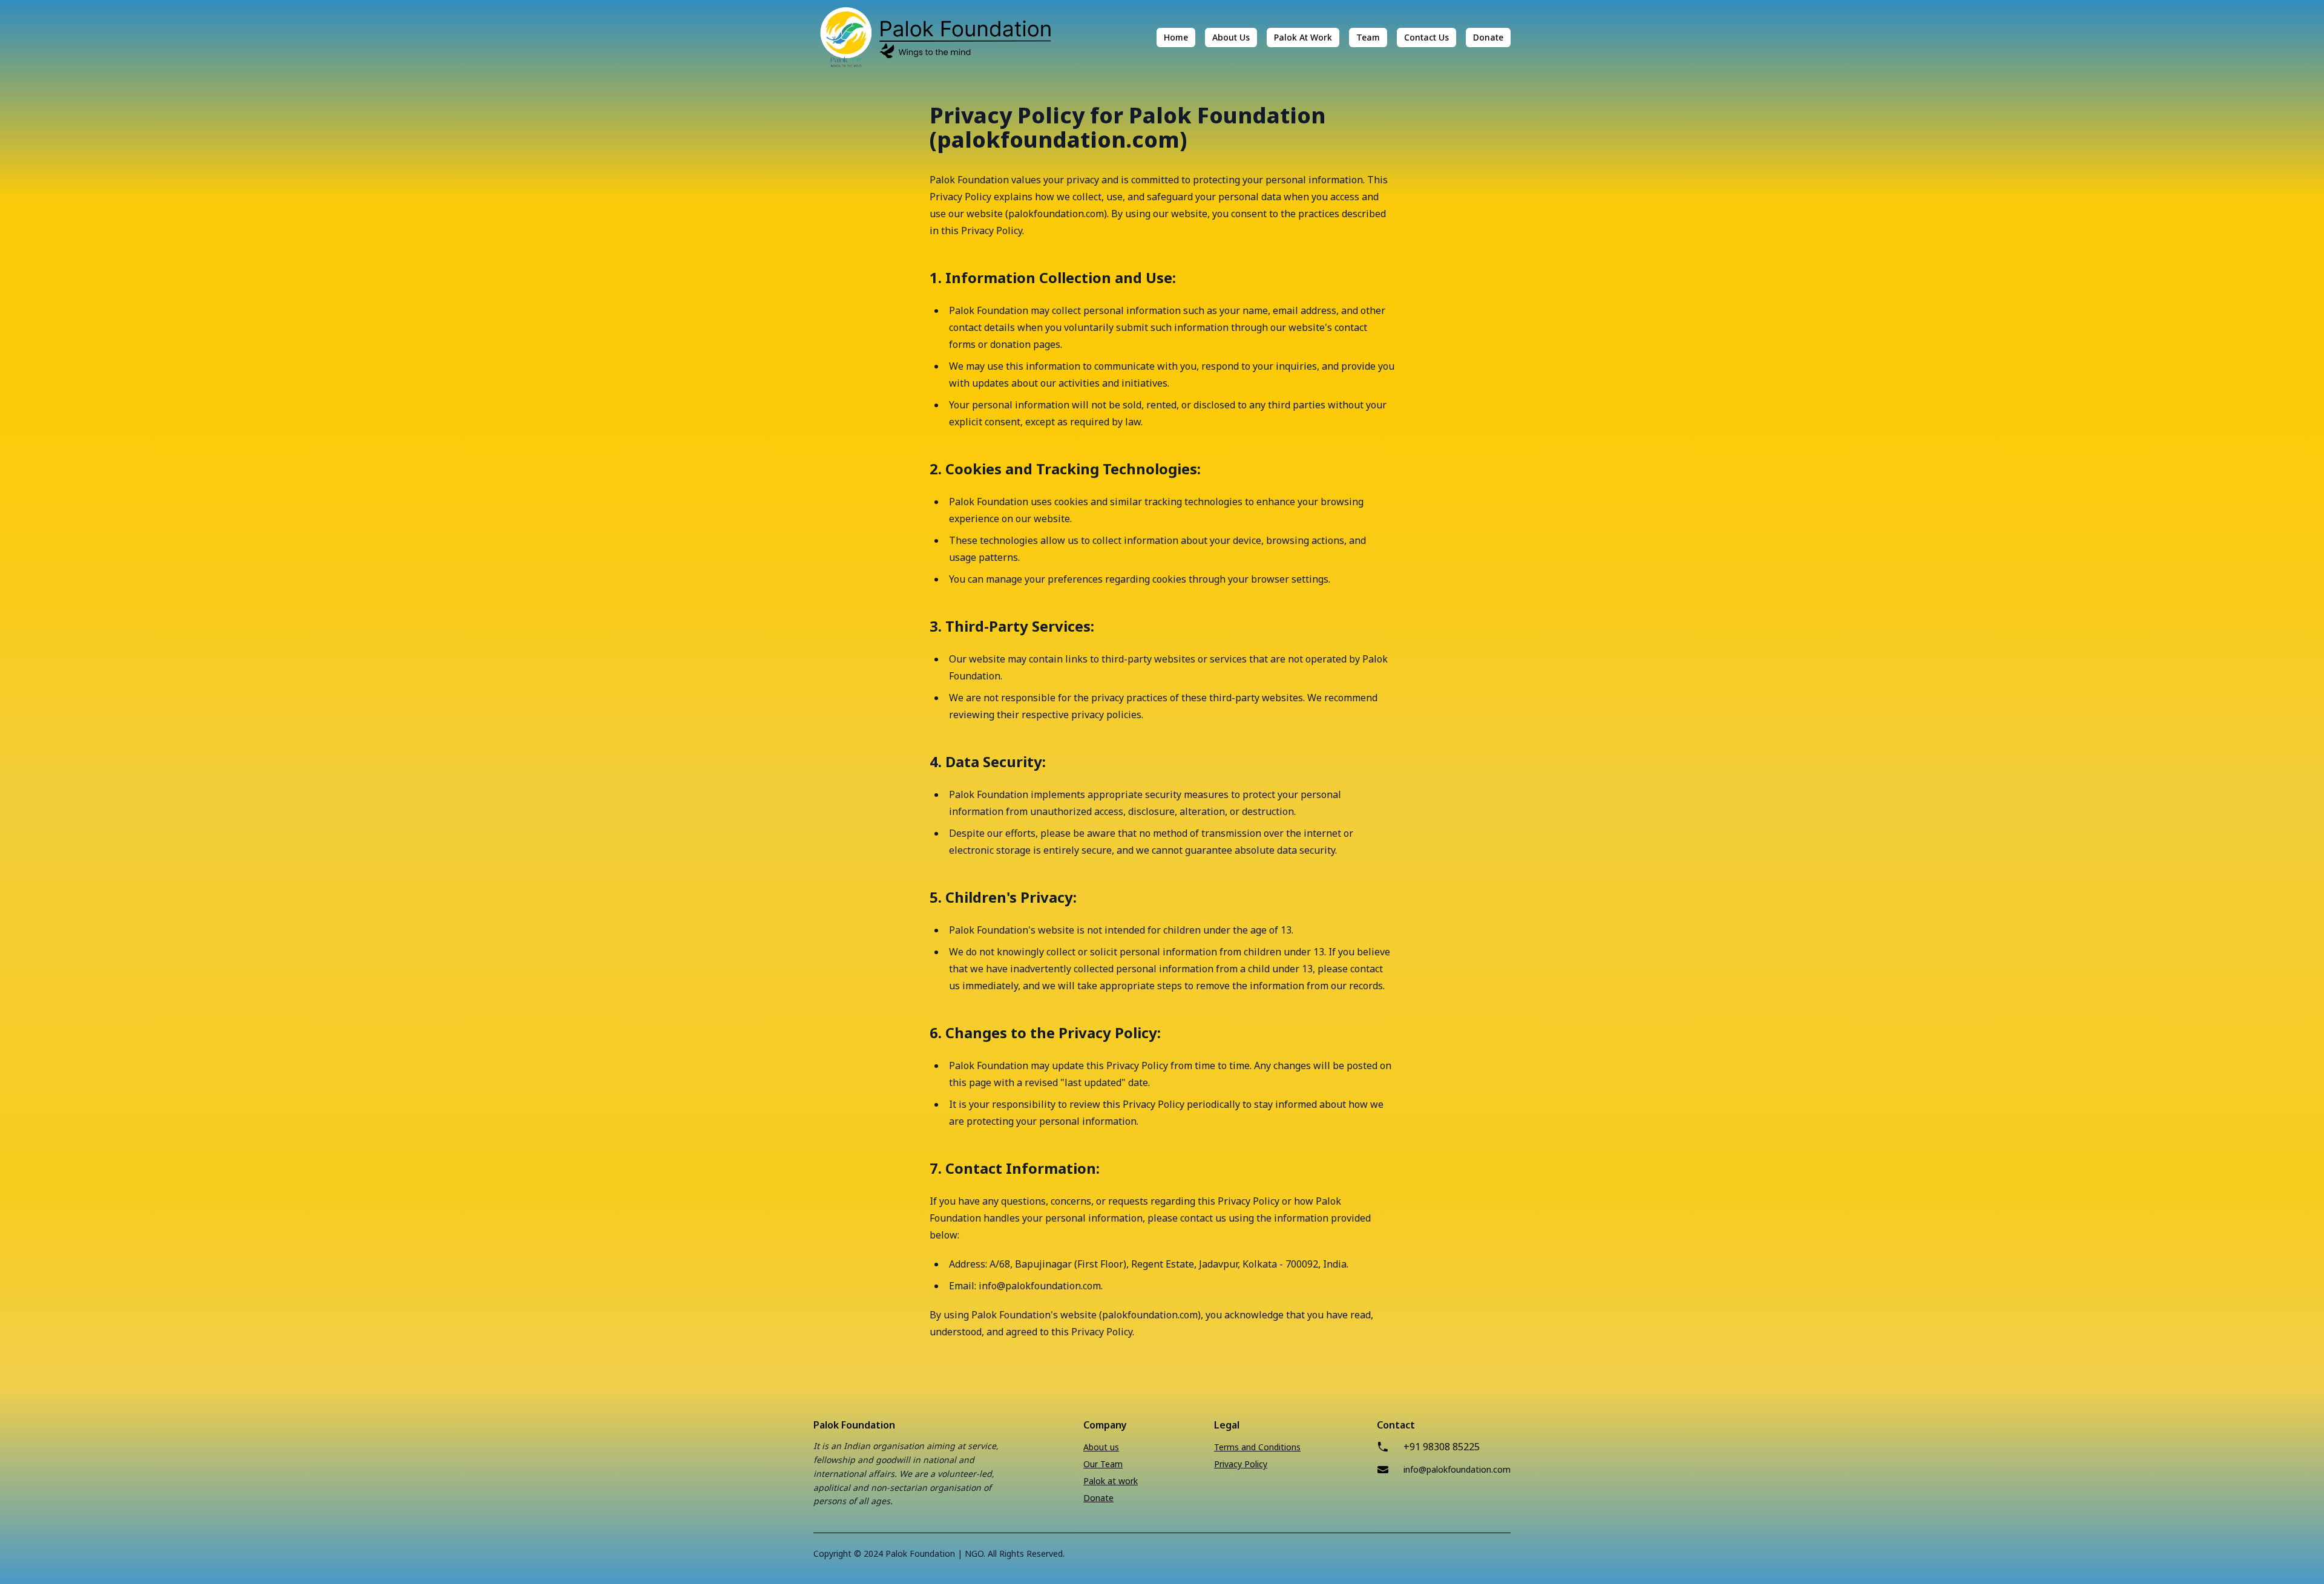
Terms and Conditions (1257, 1447)
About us (1101, 1447)
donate (1488, 37)
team (1368, 37)
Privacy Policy (1241, 1464)
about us (1231, 37)
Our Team (1103, 1464)
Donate (1098, 1498)
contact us (1426, 37)
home (1176, 37)
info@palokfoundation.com (1457, 1469)
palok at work (1303, 37)
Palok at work (1111, 1481)
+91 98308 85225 (1442, 1447)
